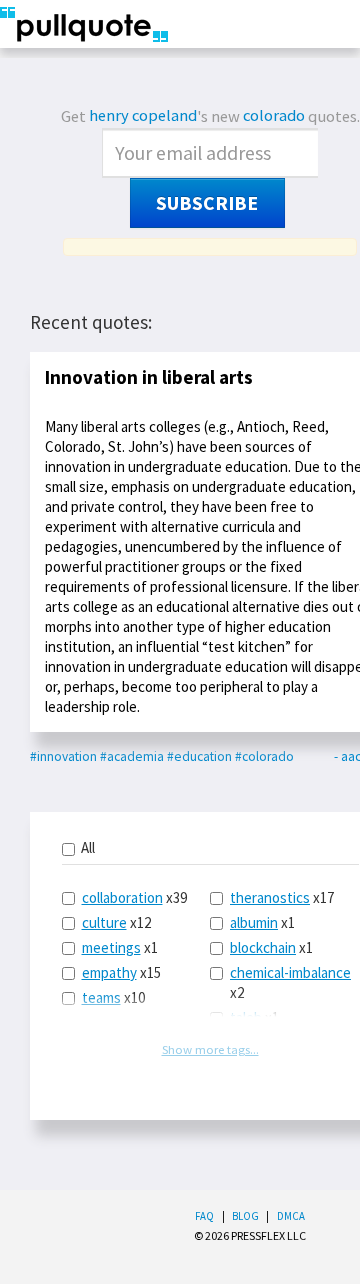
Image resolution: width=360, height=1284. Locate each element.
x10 (113, 997)
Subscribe (207, 203)
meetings (111, 947)
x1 (120, 947)
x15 (121, 972)
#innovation (63, 756)
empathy (109, 972)
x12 (116, 922)
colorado (274, 115)
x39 (134, 897)
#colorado (264, 756)
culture (104, 922)
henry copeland (143, 115)
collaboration (122, 897)
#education (199, 756)
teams (101, 997)
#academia (132, 756)
